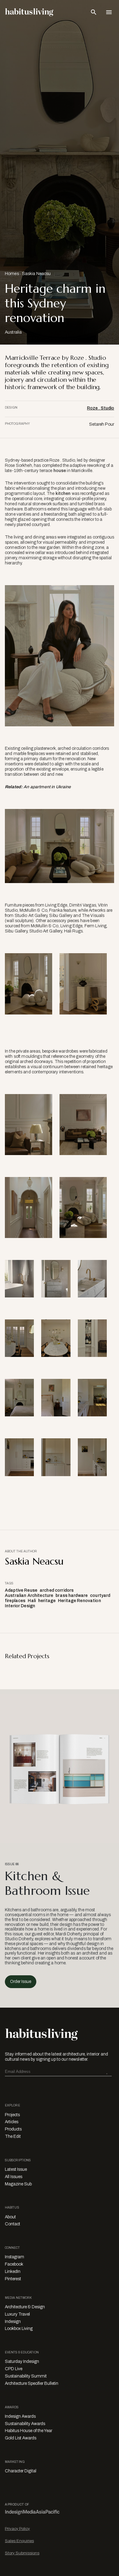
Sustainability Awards (25, 2424)
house (60, 471)
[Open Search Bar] (94, 12)
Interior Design (20, 1606)
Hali (32, 1601)
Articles (12, 2122)
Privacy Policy (17, 2529)
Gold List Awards (21, 2438)
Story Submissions (22, 2553)
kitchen (63, 494)
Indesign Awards (20, 2416)
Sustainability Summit (26, 2376)
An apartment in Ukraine (47, 787)
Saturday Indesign (22, 2361)
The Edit (13, 2136)
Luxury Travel (17, 2314)
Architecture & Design (25, 2307)
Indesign (13, 2322)
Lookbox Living (19, 2329)
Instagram (14, 2257)
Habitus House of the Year (29, 2431)
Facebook (14, 2264)
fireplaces (15, 1601)
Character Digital (21, 2471)
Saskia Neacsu (36, 274)
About (10, 2217)
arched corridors (57, 1590)
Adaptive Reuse (21, 1590)
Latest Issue (16, 2169)
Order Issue (21, 1982)
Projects (12, 2115)
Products (13, 2129)
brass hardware (72, 1596)
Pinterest (13, 2279)
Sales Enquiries (19, 2541)
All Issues (14, 2177)
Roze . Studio (101, 408)
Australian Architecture (29, 1596)
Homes (12, 274)
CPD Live (14, 2369)
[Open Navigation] (109, 12)
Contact (13, 2224)
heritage (47, 1601)
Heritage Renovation (79, 1601)
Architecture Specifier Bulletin (32, 2383)
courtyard (100, 1596)
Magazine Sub (18, 2184)
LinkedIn (13, 2272)
